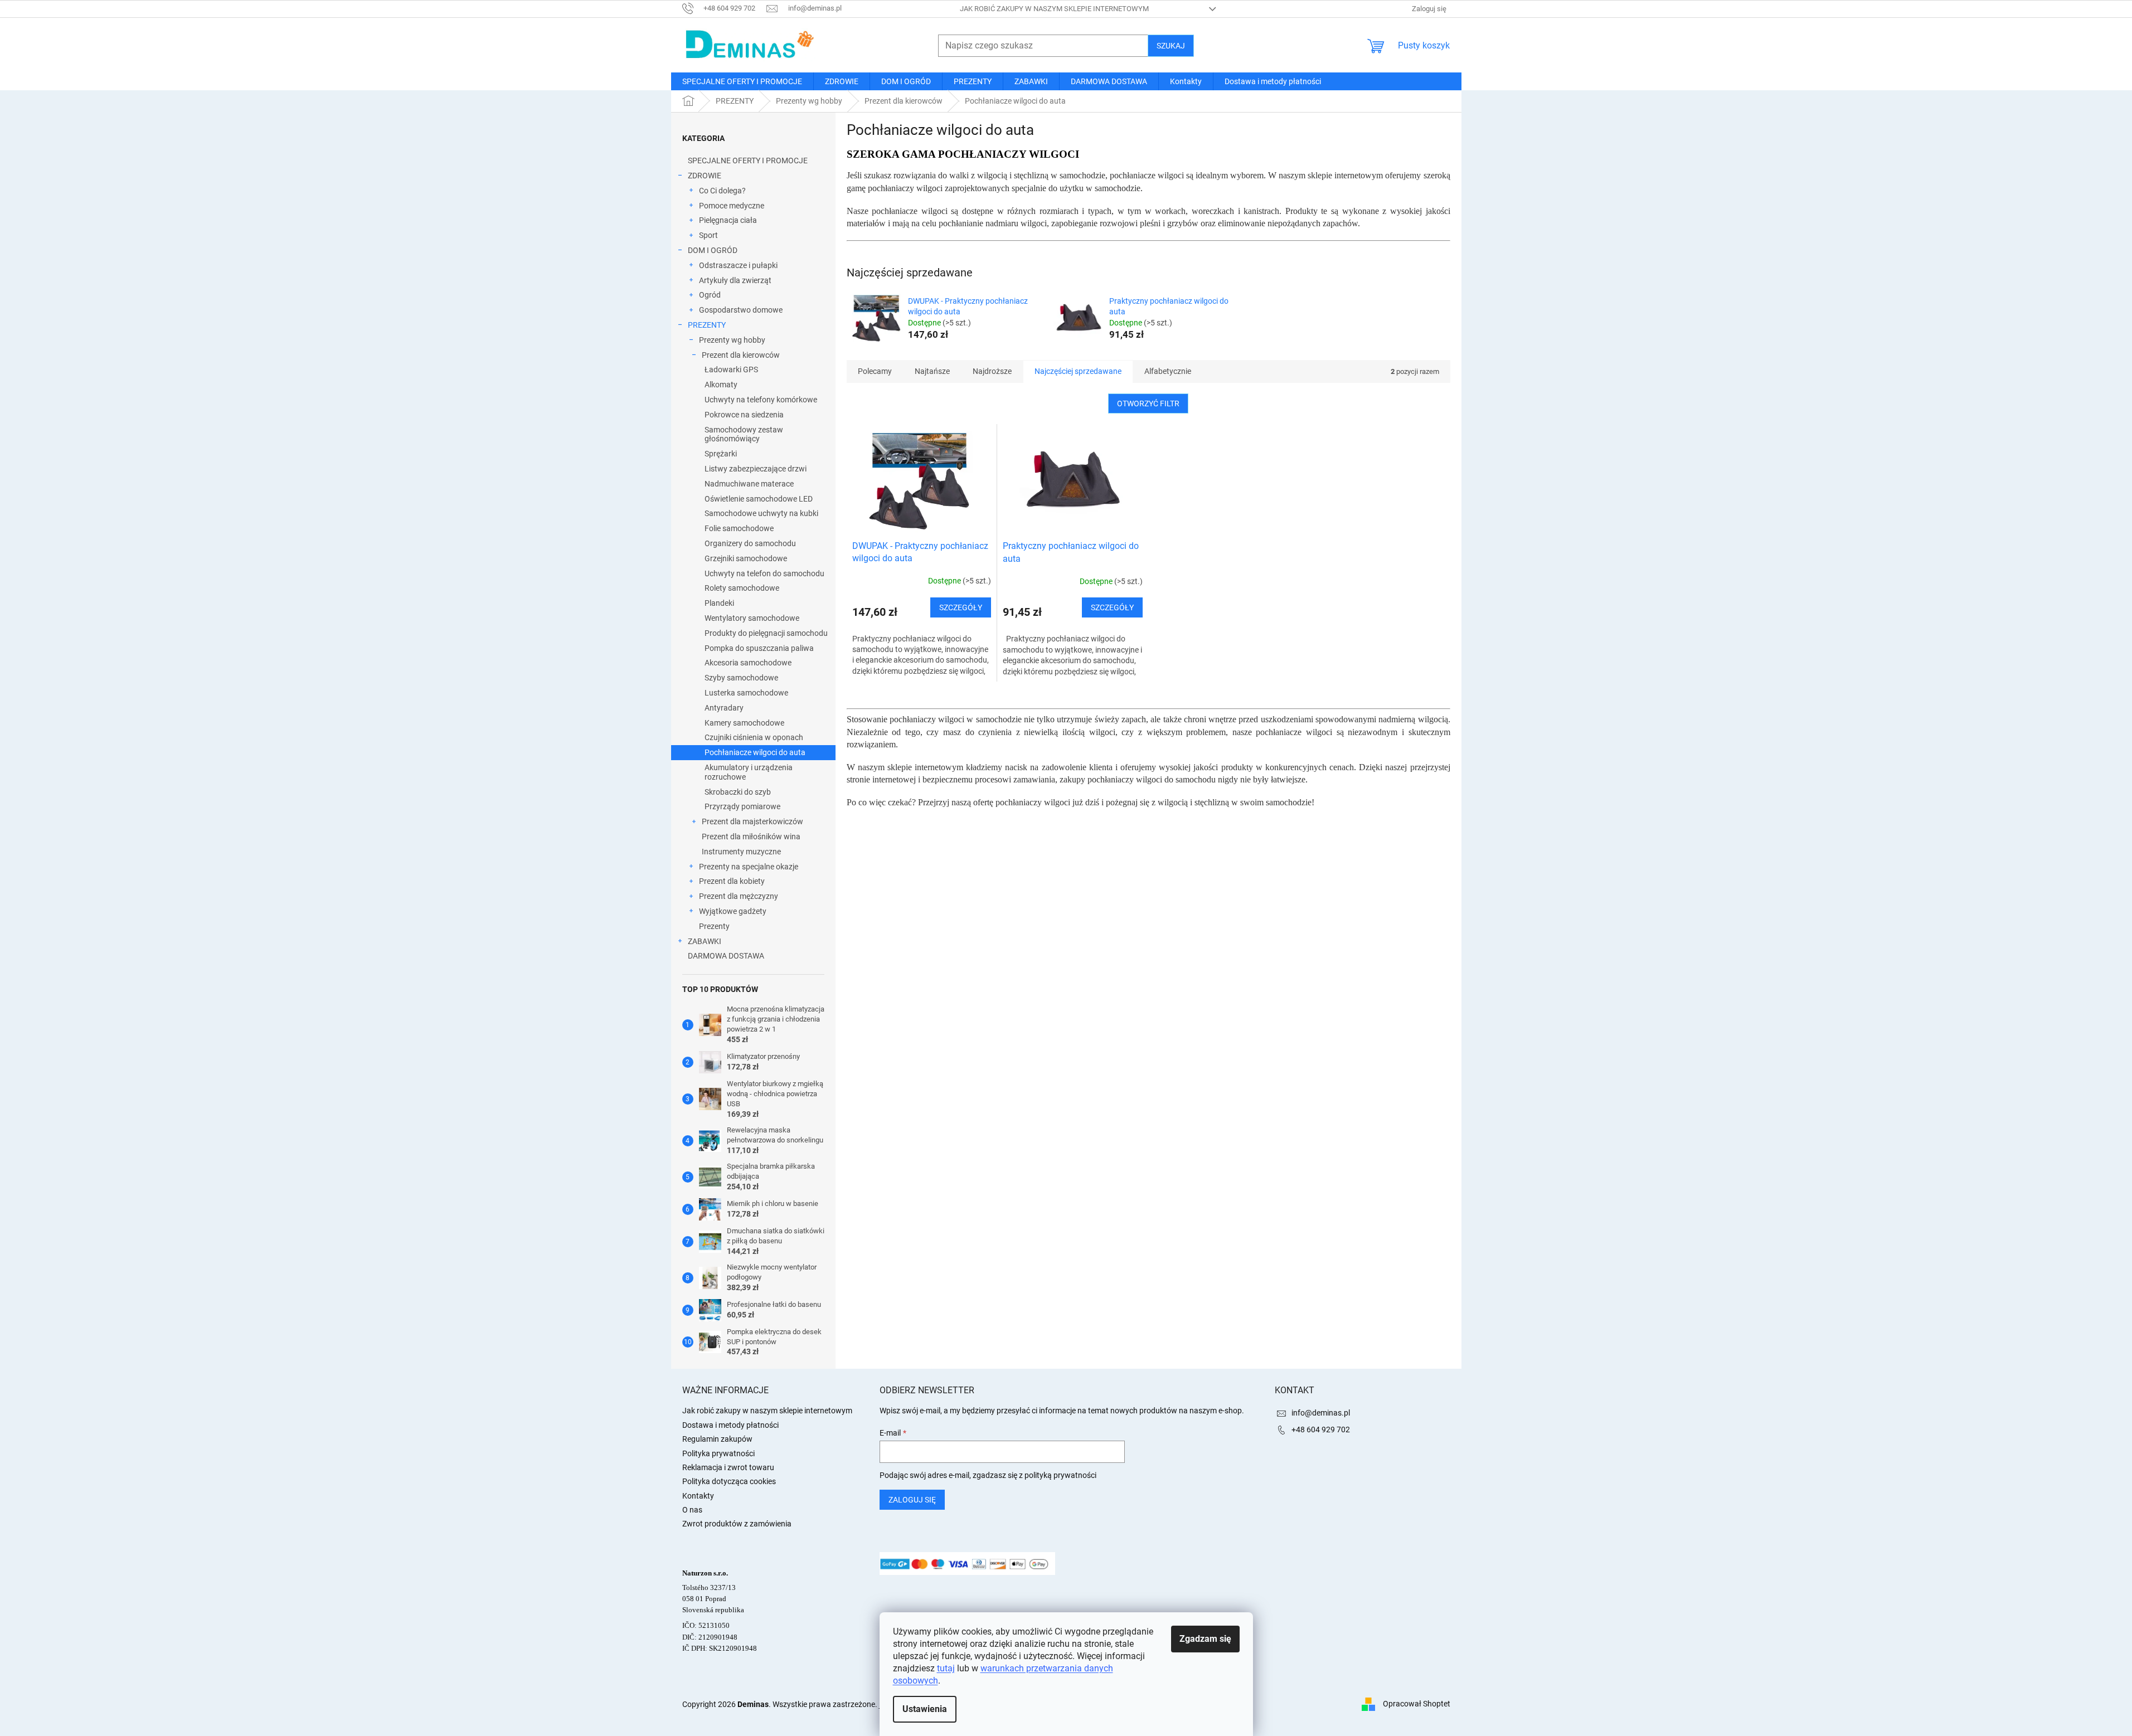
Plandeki (719, 603)
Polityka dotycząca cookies (729, 1481)
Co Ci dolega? (722, 191)
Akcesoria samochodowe (748, 663)
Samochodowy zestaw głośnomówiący (744, 434)
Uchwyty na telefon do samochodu (764, 573)
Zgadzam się (1205, 1639)
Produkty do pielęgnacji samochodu (766, 633)
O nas (692, 1510)
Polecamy (875, 371)
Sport (708, 235)
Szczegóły (961, 607)
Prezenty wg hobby (732, 340)
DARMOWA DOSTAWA (726, 956)
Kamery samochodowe (744, 723)
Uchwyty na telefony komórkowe (761, 400)
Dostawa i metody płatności (730, 1425)
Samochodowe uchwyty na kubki (761, 513)
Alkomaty (721, 385)
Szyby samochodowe (741, 678)
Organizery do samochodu (750, 543)
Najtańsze (932, 371)
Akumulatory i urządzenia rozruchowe (749, 772)
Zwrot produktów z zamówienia (737, 1524)
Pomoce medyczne (732, 206)
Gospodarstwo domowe (741, 310)
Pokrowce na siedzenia (744, 415)
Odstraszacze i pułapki (738, 265)
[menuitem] (742, 81)
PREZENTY (707, 325)
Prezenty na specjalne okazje (749, 867)
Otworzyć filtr (1148, 403)
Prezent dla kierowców (741, 355)
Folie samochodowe (739, 528)
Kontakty (698, 1496)
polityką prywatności (1060, 1475)
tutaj (946, 1668)
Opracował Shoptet (1417, 1704)
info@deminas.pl (1321, 1413)
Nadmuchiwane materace (749, 484)
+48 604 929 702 (1321, 1429)
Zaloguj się (912, 1500)
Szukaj (1171, 46)
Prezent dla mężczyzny (739, 896)
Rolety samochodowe (742, 588)
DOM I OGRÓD (713, 250)
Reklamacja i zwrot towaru (728, 1467)
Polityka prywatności (718, 1453)
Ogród (710, 295)
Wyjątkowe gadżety (733, 911)
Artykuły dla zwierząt (735, 280)
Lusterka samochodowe (746, 693)
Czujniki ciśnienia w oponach (754, 737)
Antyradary (724, 708)
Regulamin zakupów (717, 1439)
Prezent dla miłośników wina (751, 837)
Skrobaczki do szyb (738, 792)
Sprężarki (721, 454)
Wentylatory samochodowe (752, 618)
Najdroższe (992, 371)
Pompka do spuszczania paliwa (759, 648)
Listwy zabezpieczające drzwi (756, 469)
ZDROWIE (705, 176)
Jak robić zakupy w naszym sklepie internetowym (1054, 9)
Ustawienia (925, 1709)
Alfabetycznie (1168, 371)
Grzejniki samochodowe (746, 558)
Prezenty (714, 926)
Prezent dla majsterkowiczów (752, 821)
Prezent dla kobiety (732, 881)
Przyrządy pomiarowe (742, 806)
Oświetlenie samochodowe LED (759, 499)
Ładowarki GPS (731, 369)
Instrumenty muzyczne (741, 852)
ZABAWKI (705, 941)
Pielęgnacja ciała (728, 220)
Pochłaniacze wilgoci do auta (755, 752)
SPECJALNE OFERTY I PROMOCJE (748, 161)
